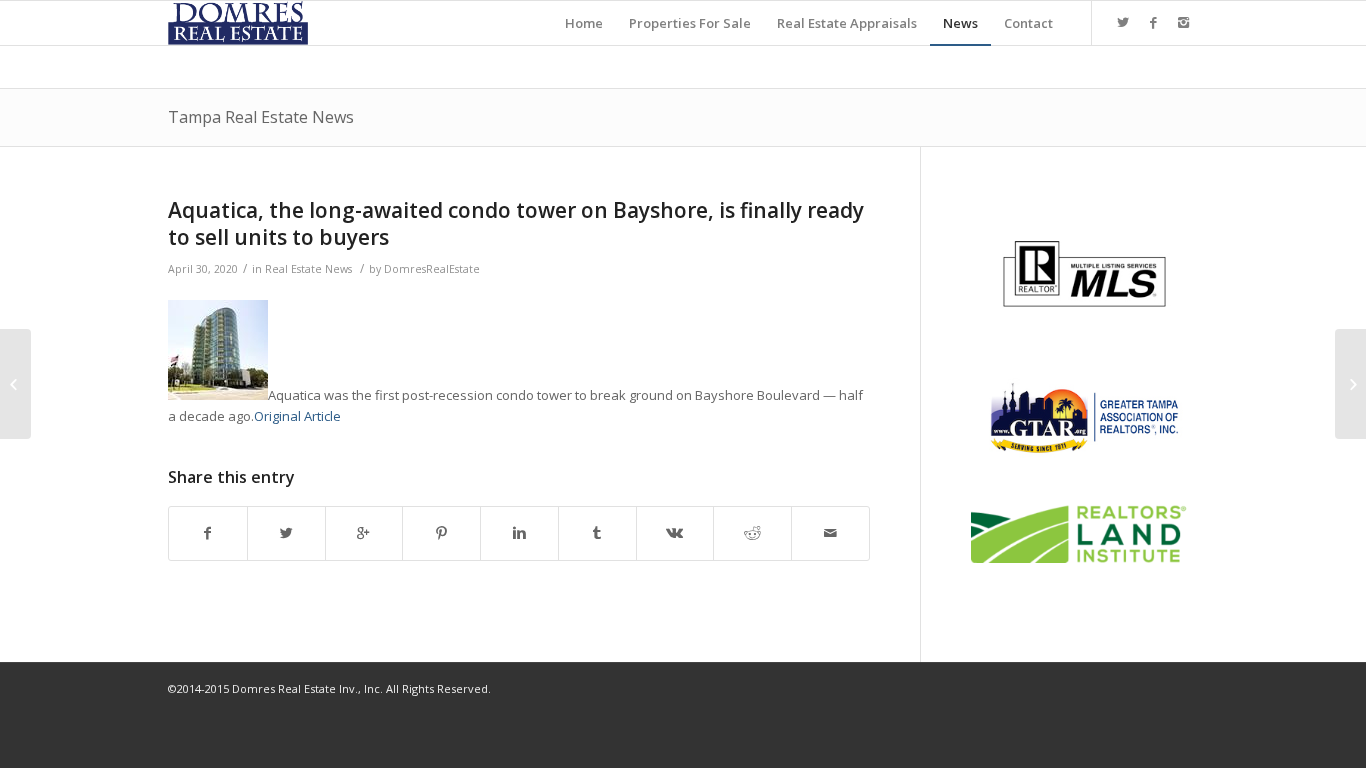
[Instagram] (1183, 22)
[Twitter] (1123, 22)
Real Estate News (308, 269)
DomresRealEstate (432, 269)
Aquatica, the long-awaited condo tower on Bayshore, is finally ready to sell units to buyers (516, 223)
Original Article (297, 416)
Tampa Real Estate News (261, 117)
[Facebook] (1153, 22)
